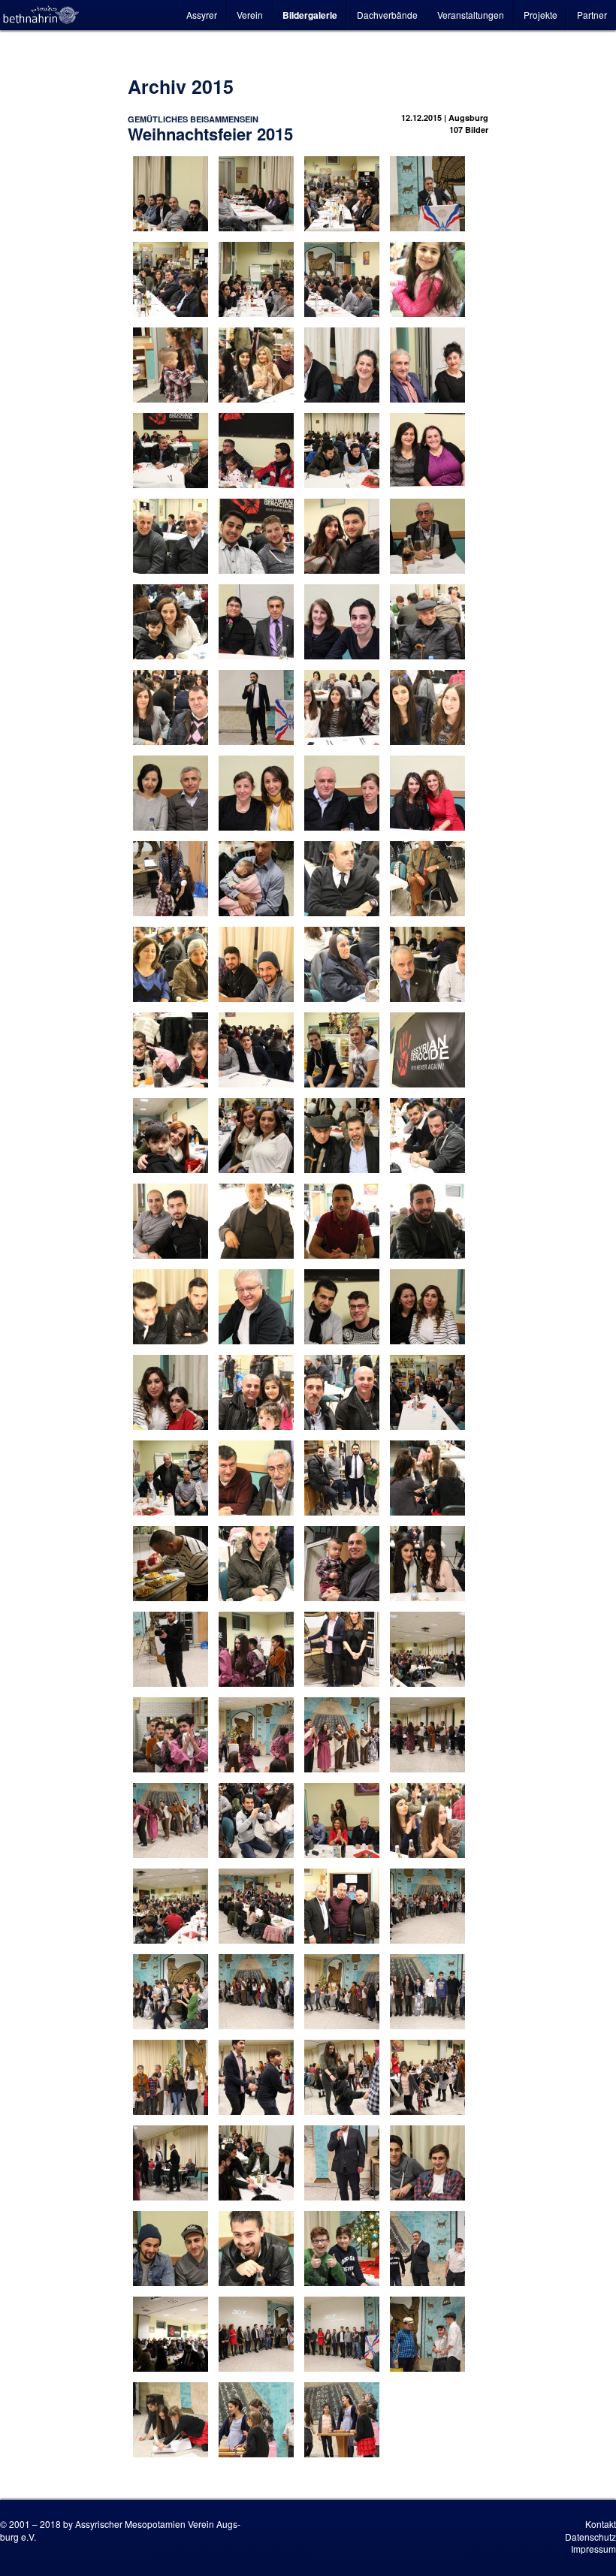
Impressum (593, 2549)
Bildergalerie (310, 15)
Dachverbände (387, 15)
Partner (592, 15)
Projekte (541, 15)
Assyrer (202, 15)
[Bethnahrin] (41, 15)
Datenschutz (590, 2537)
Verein (250, 15)
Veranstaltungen (471, 15)
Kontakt (601, 2524)
